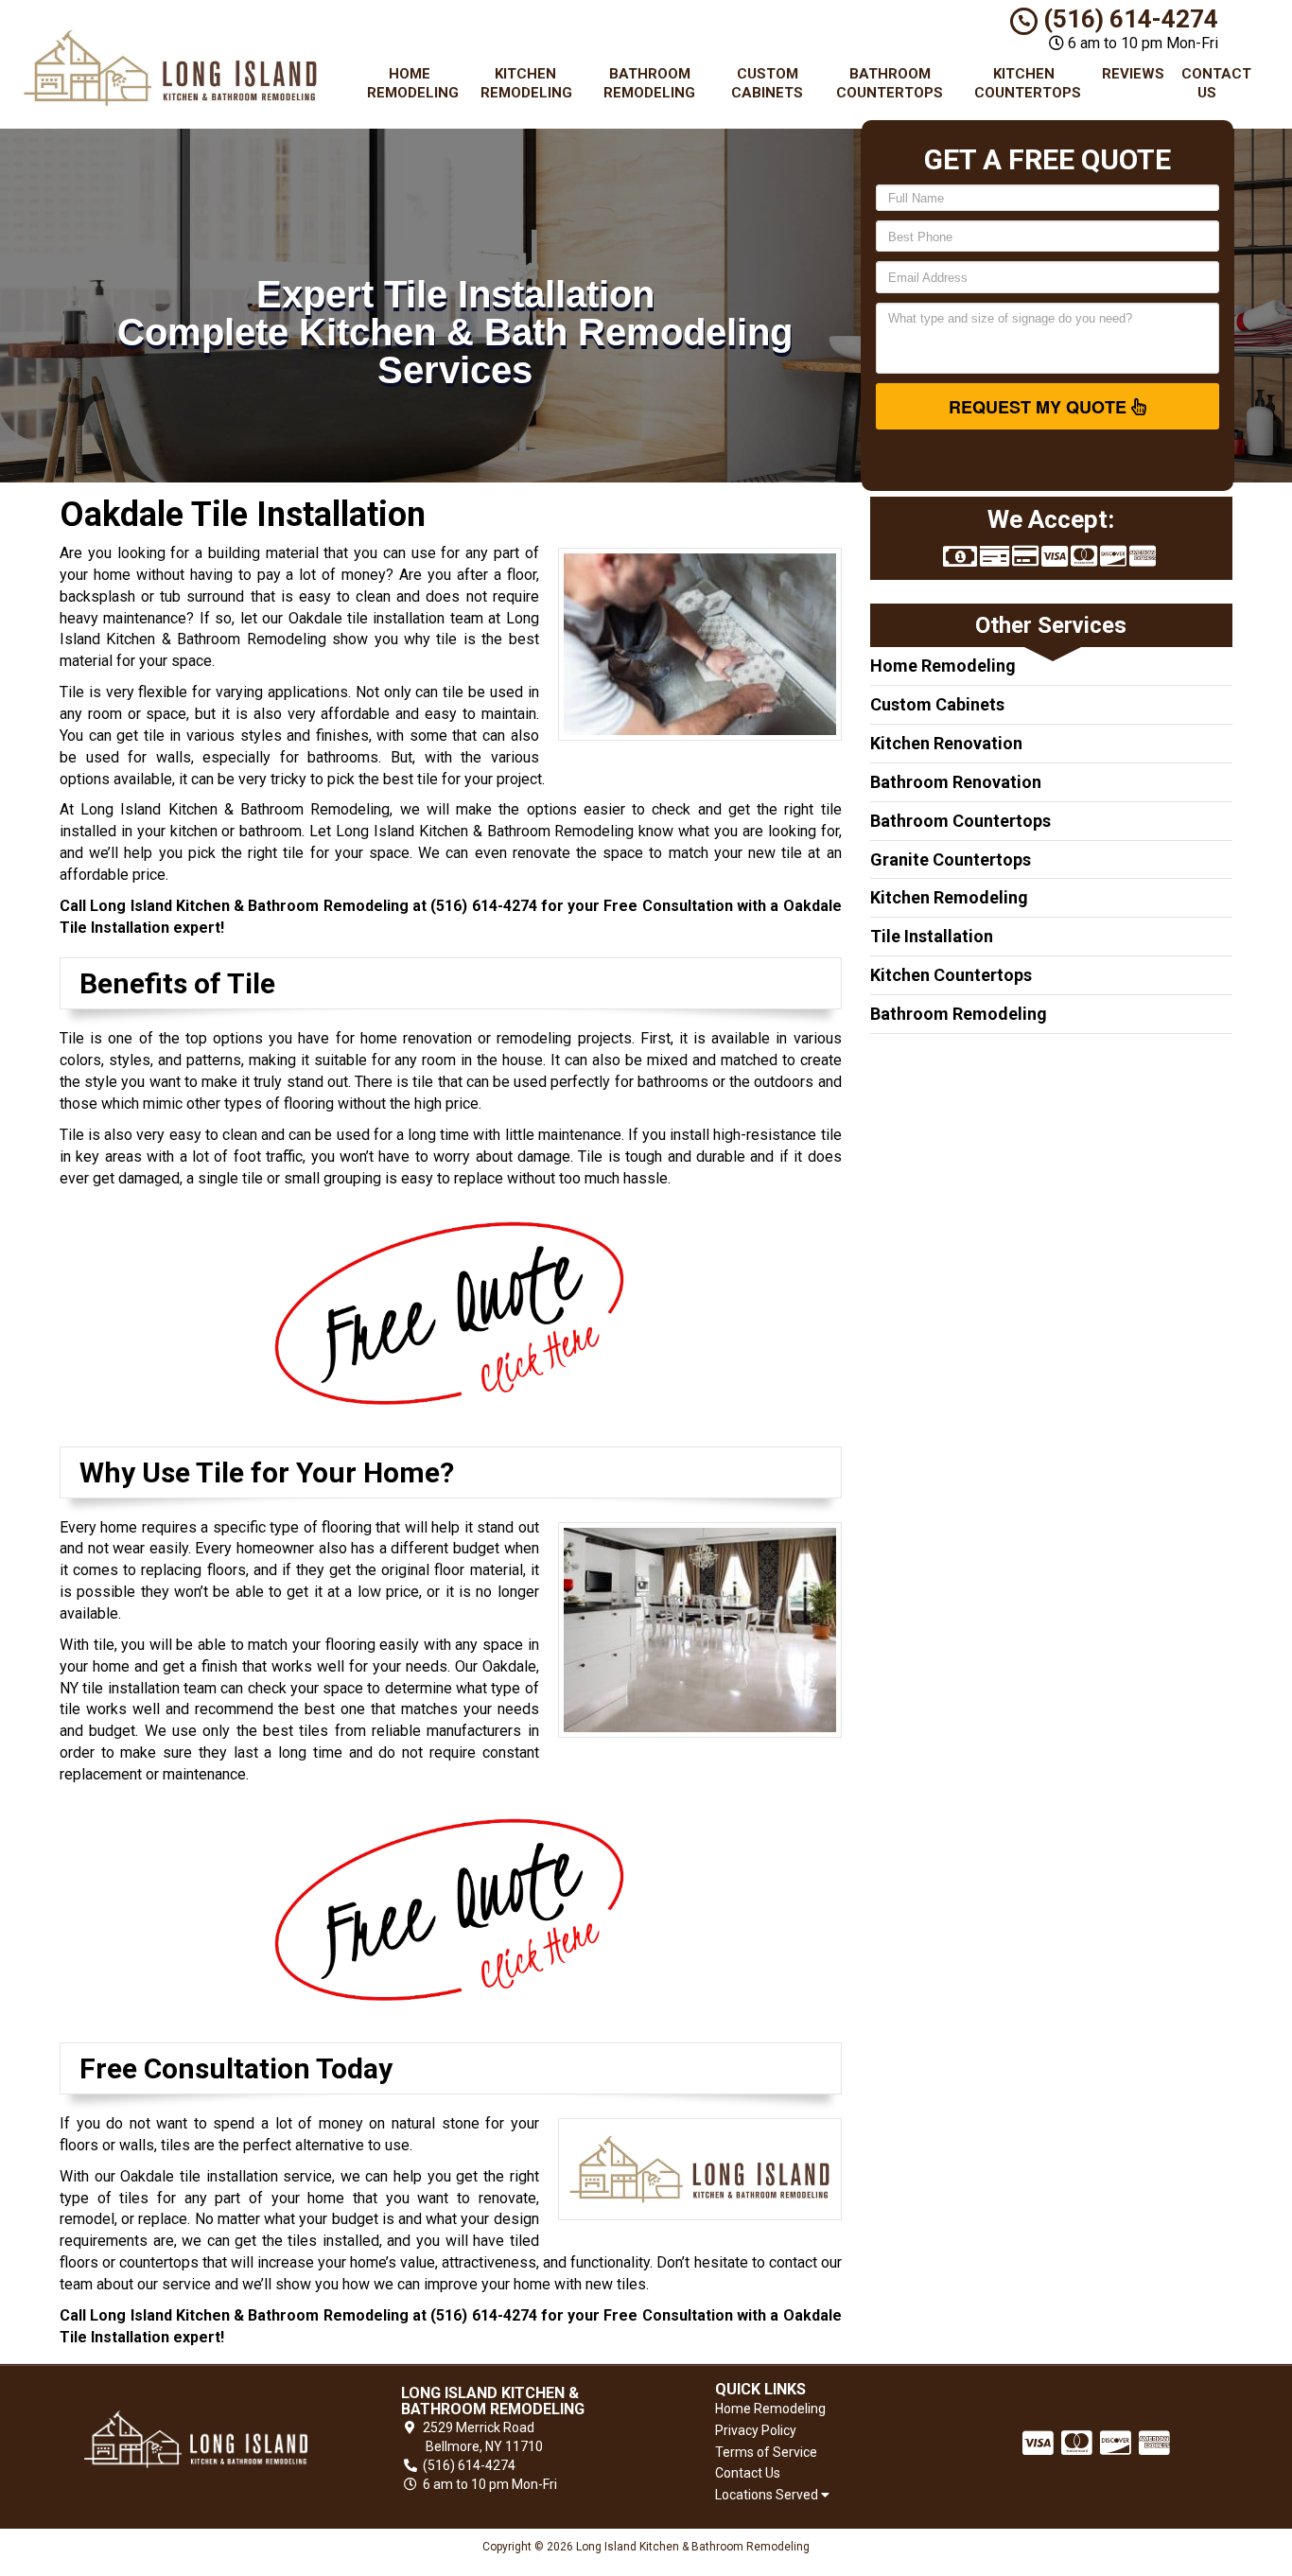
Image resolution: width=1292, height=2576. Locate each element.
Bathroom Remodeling (649, 83)
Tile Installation (932, 936)
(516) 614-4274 (1128, 19)
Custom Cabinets (767, 83)
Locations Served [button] (768, 2495)
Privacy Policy (756, 2430)
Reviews (1133, 74)
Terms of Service (766, 2452)
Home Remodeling (413, 83)
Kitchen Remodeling (526, 83)
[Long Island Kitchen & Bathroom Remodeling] (196, 2439)
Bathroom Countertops (890, 83)
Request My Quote (1040, 407)
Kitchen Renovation (946, 743)
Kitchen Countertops (1028, 83)
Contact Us (1214, 83)
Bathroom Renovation (956, 782)
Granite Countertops (951, 859)
